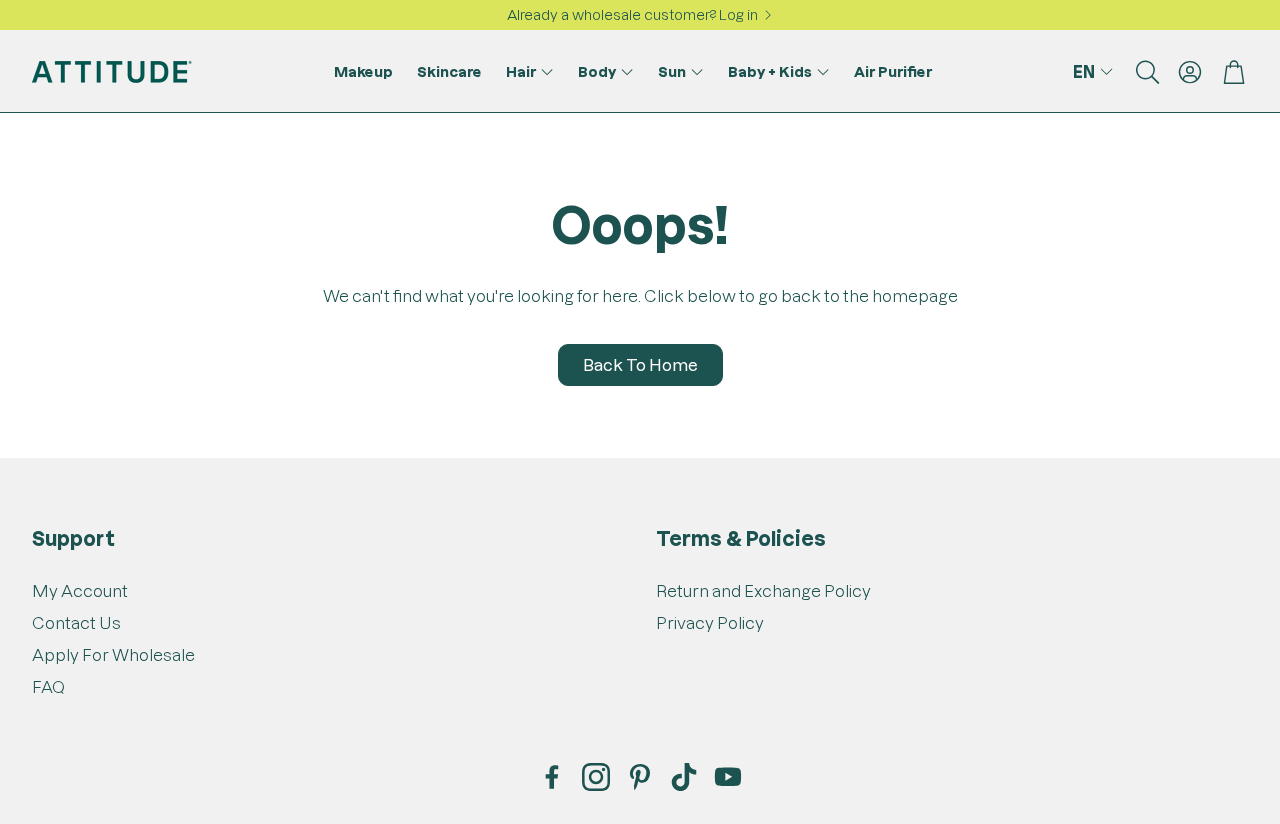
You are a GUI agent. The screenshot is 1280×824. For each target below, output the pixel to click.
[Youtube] (728, 777)
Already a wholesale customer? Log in (632, 15)
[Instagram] (596, 777)
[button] (1146, 72)
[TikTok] (684, 777)
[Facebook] (552, 777)
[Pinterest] (640, 777)
